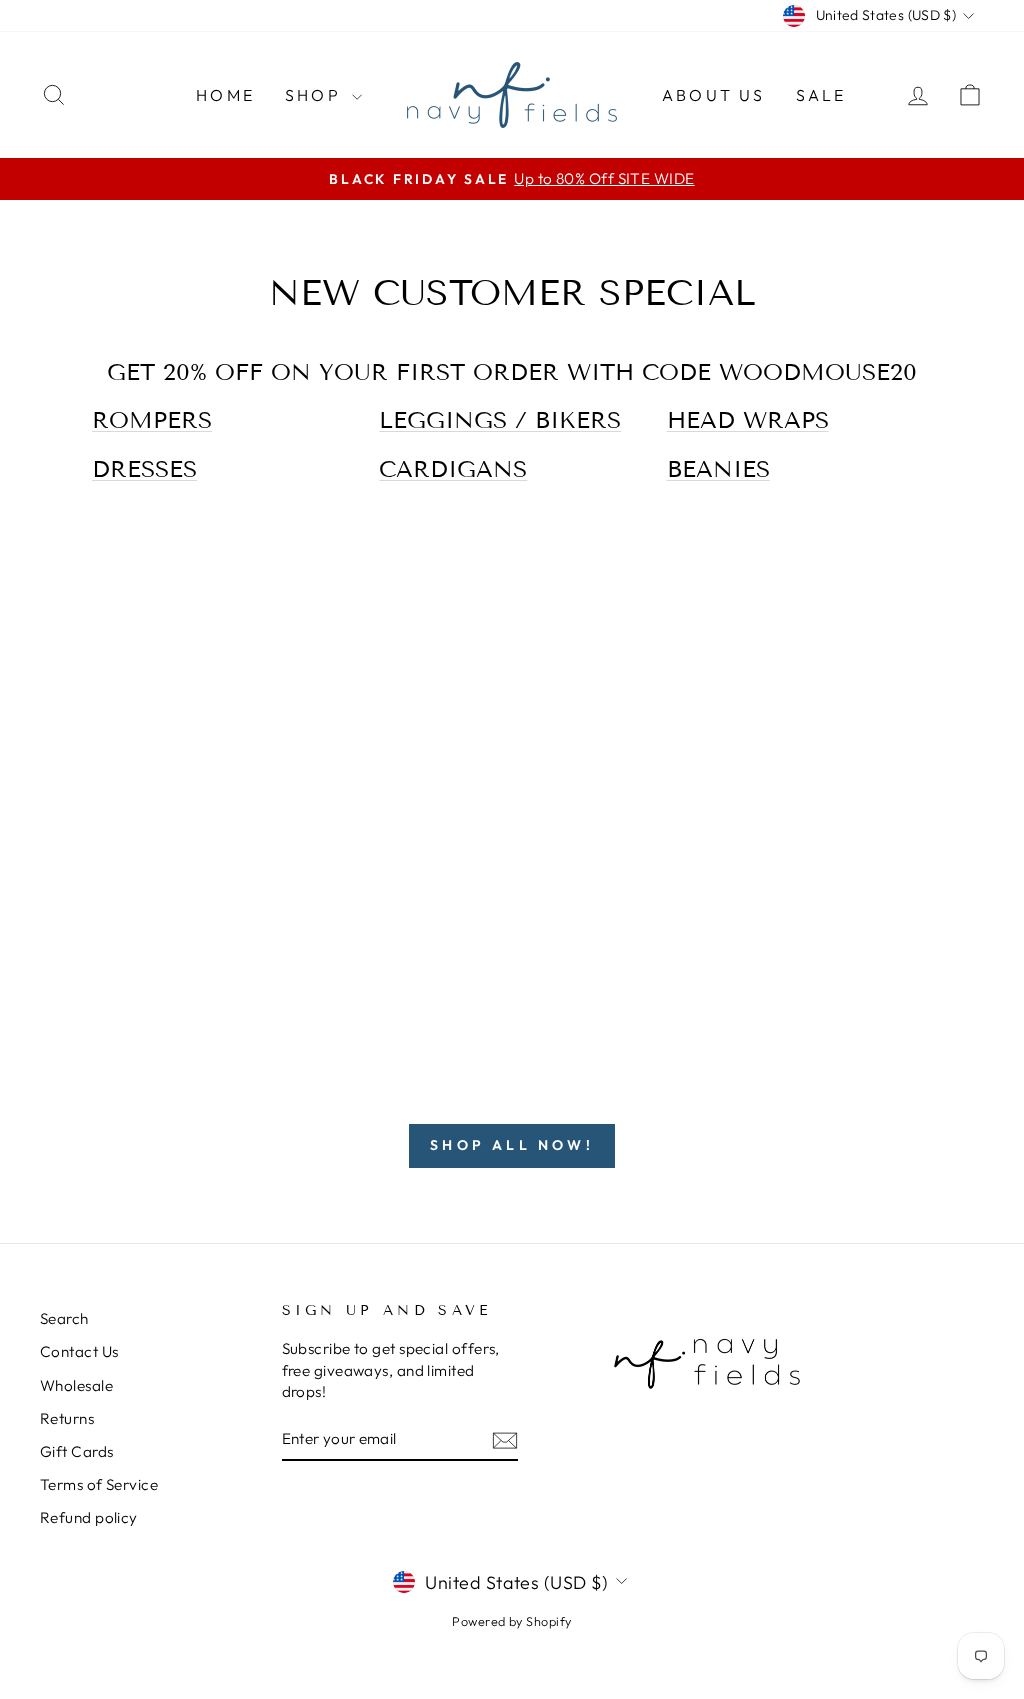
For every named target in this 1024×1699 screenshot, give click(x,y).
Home (225, 95)
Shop (316, 95)
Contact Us (79, 1351)
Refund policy (89, 1517)
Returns (67, 1418)
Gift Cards (77, 1451)
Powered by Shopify (511, 1621)
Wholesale (76, 1385)
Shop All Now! (512, 1145)
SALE (821, 95)
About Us (714, 95)
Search (64, 1318)
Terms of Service (99, 1484)
